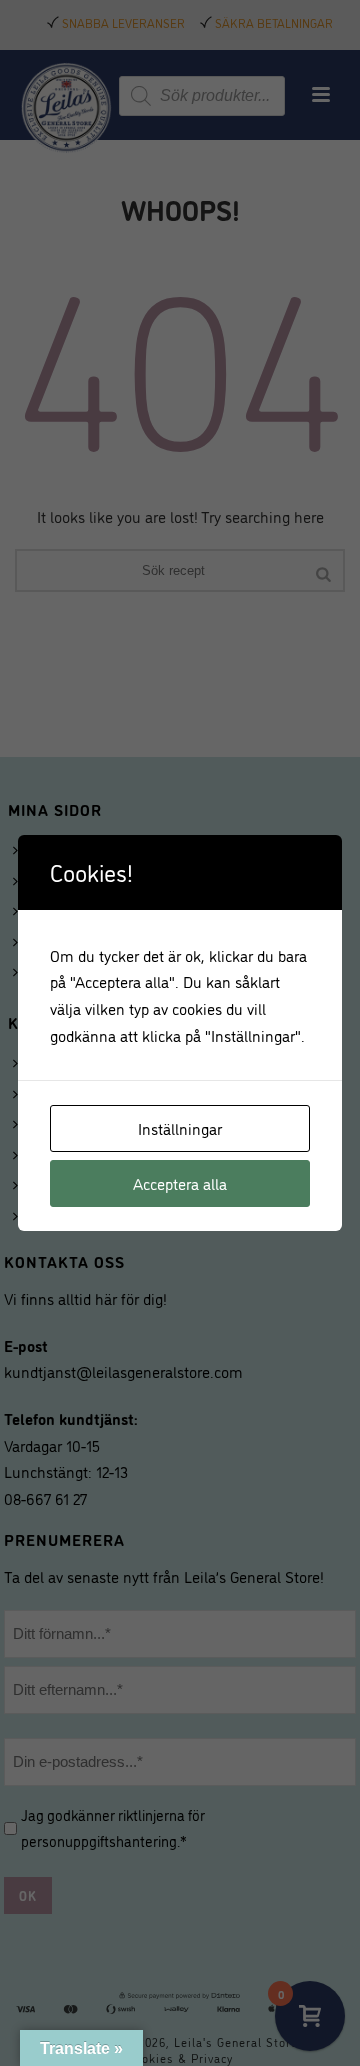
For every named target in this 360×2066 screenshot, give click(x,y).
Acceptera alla (180, 1183)
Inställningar (180, 1128)
